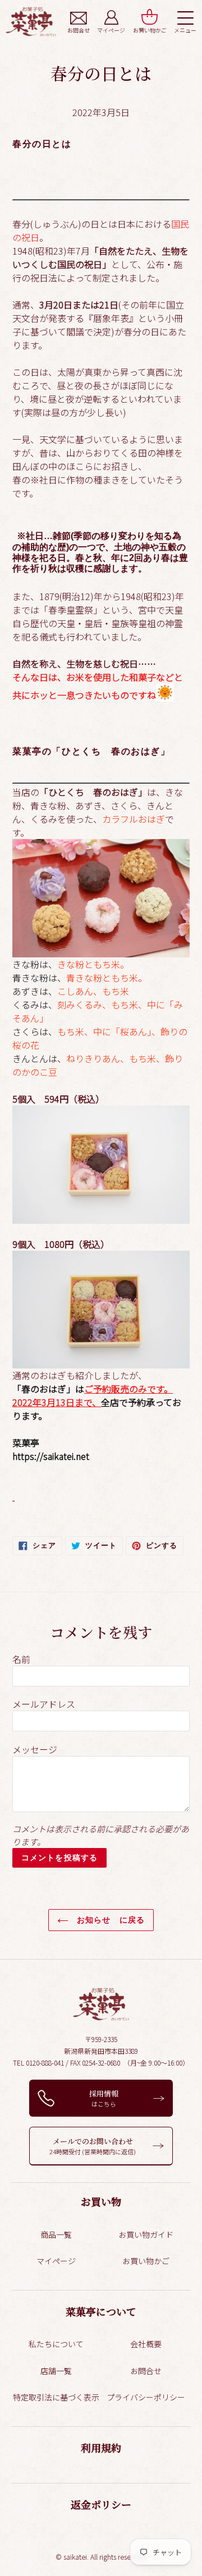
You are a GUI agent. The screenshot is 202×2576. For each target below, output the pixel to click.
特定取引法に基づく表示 (56, 2397)
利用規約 (101, 2448)
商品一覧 (56, 2234)
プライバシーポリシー (146, 2397)
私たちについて (56, 2344)
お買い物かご (146, 2261)
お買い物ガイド (146, 2234)
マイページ (56, 2261)
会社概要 (146, 2344)
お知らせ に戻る (109, 1920)
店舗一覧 (56, 2371)
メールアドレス (44, 1704)
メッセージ (35, 1749)
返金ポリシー (101, 2504)
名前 (21, 1659)
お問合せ (146, 2371)
